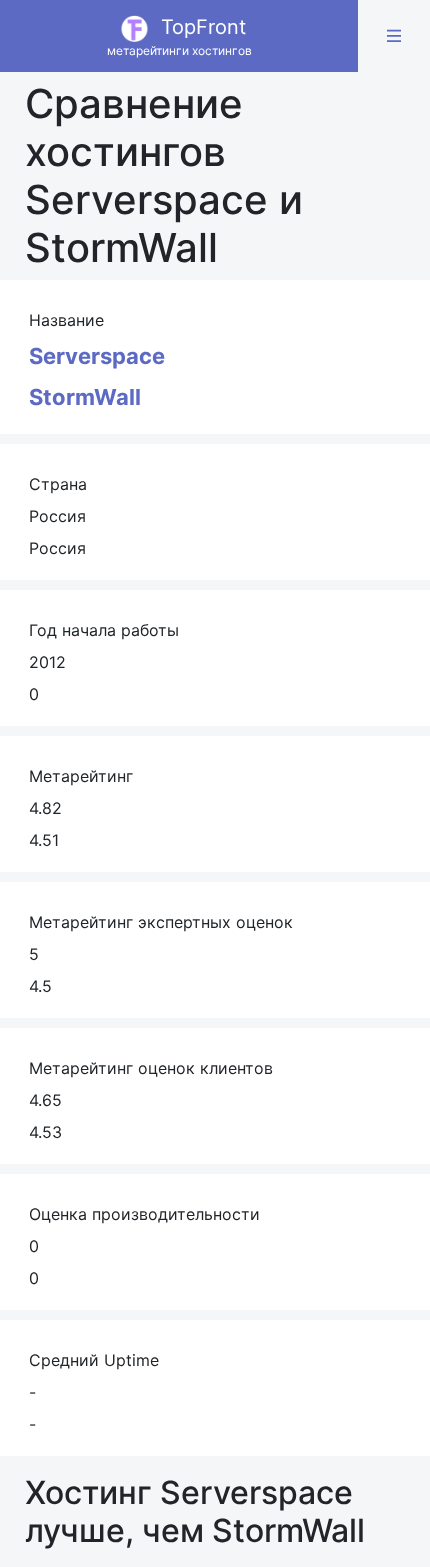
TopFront (179, 36)
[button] (394, 36)
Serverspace (97, 356)
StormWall (85, 397)
